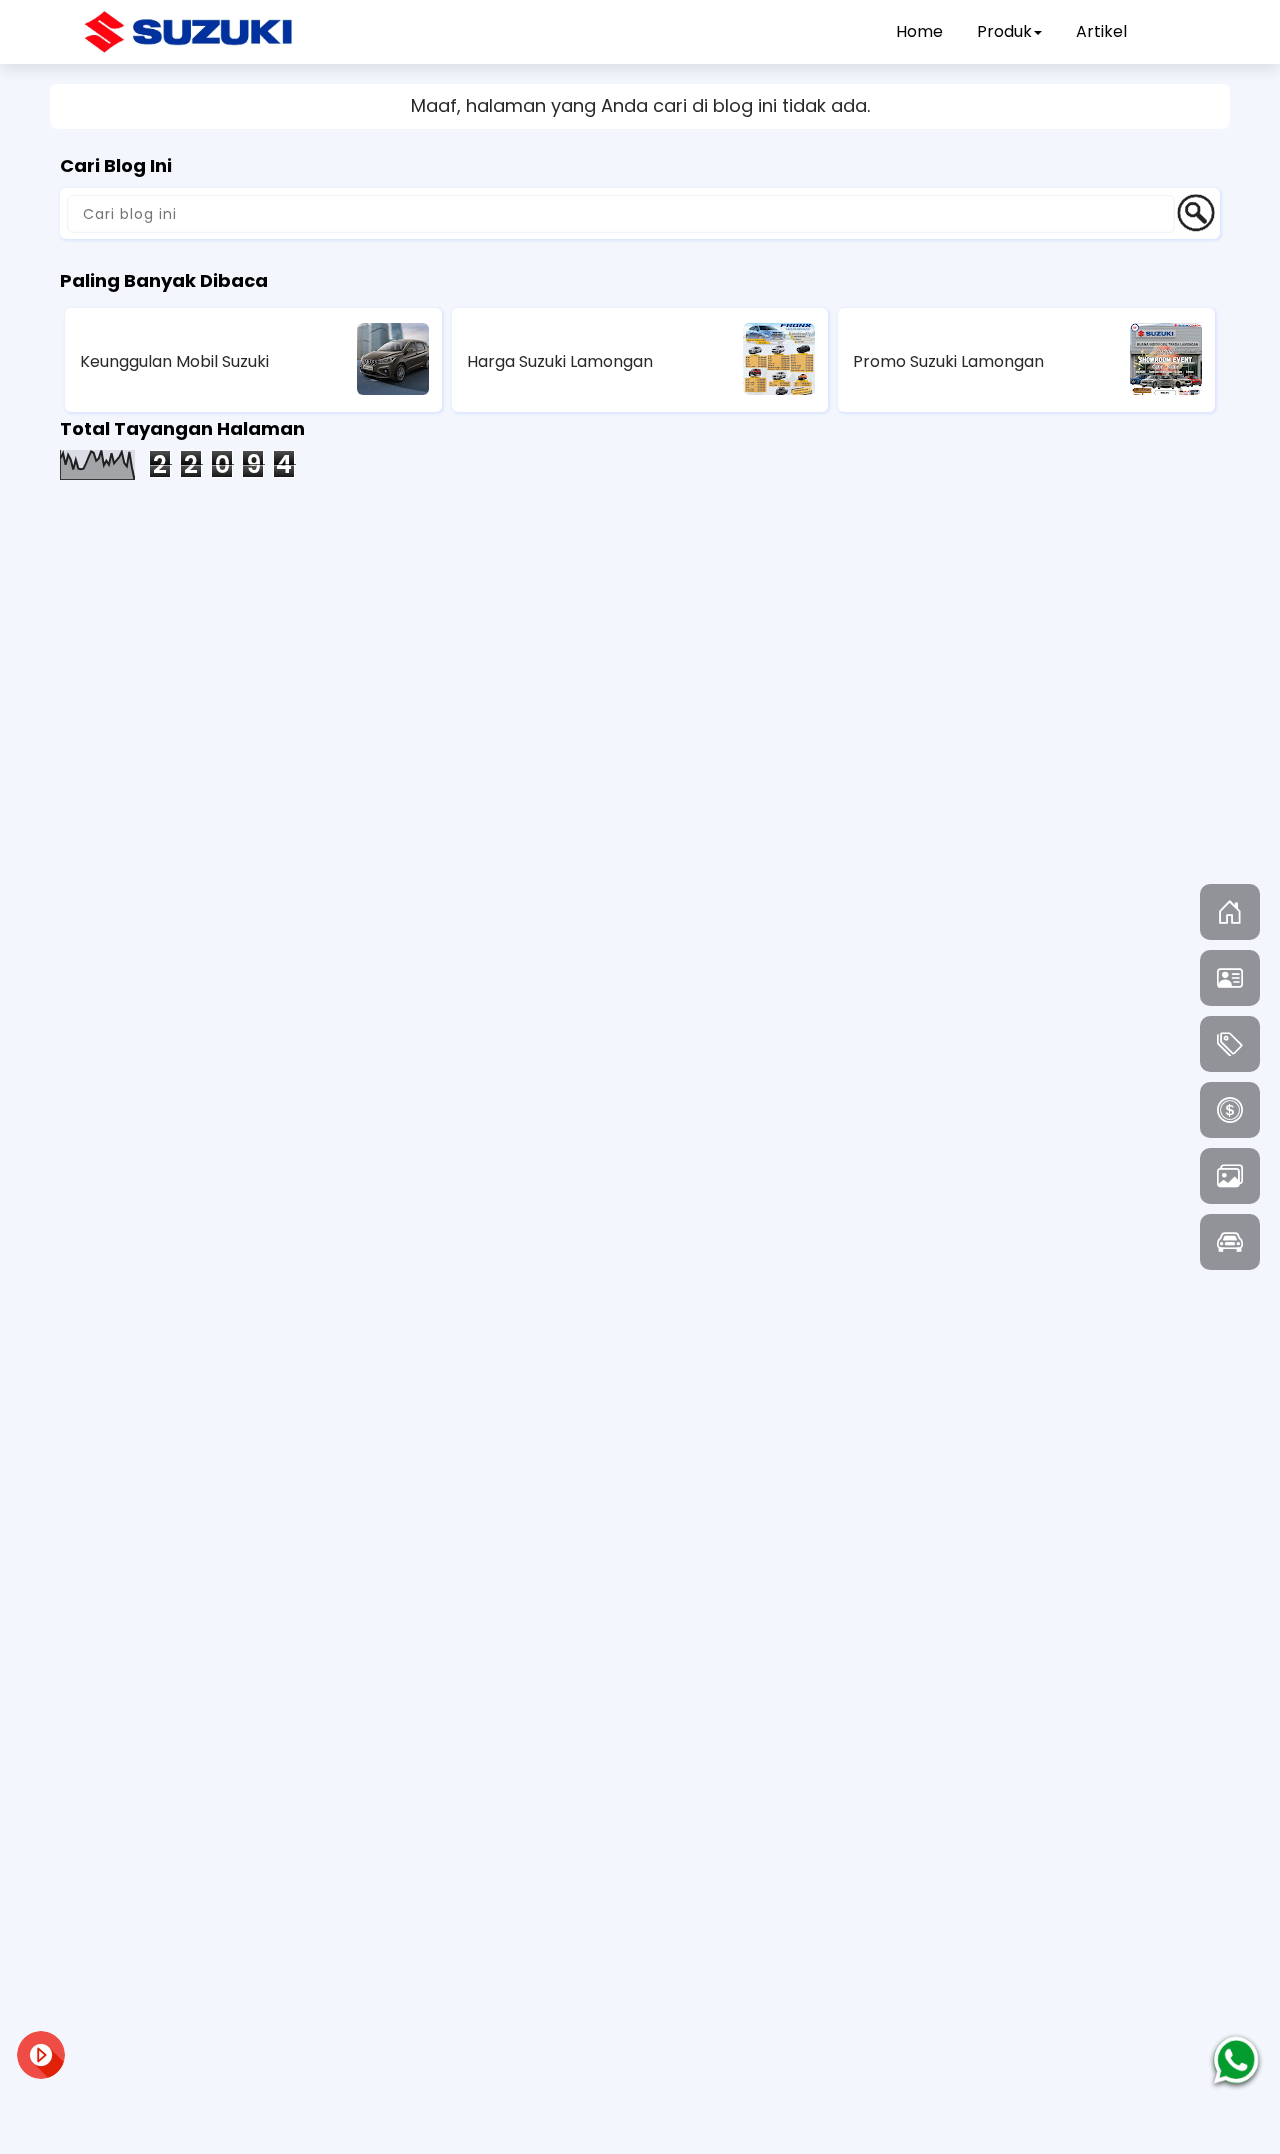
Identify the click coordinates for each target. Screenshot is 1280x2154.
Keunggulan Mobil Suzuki (174, 361)
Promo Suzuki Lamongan (948, 361)
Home (919, 31)
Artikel (1101, 31)
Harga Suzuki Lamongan (560, 361)
